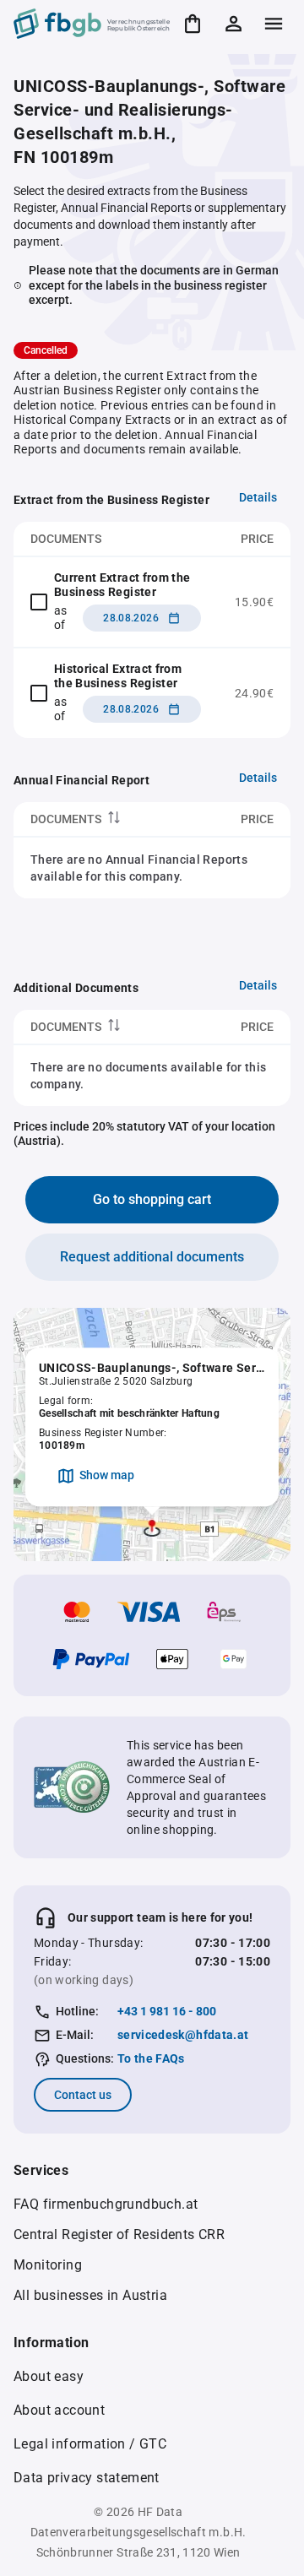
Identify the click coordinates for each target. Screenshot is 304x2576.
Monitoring (48, 2265)
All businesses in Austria (90, 2295)
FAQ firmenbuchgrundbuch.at (106, 2204)
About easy (49, 2376)
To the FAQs (151, 2058)
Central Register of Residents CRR (119, 2234)
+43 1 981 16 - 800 (167, 2011)
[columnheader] (103, 819)
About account (59, 2410)
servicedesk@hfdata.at (183, 2035)
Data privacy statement (87, 2478)
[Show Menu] (274, 24)
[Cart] (193, 24)
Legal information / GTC (90, 2444)
